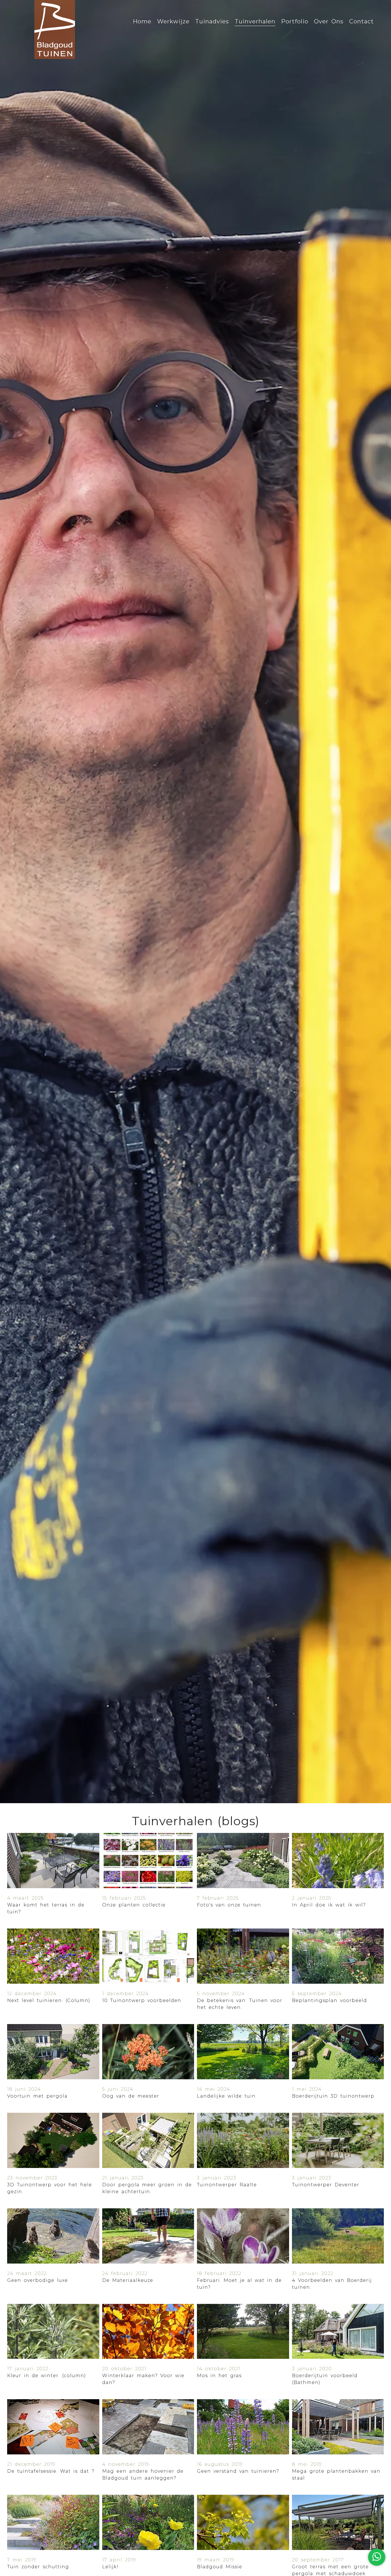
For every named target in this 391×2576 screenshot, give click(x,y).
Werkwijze (173, 21)
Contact (362, 21)
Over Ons (329, 21)
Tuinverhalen (255, 21)
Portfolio (295, 21)
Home (142, 21)
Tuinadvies (212, 21)
